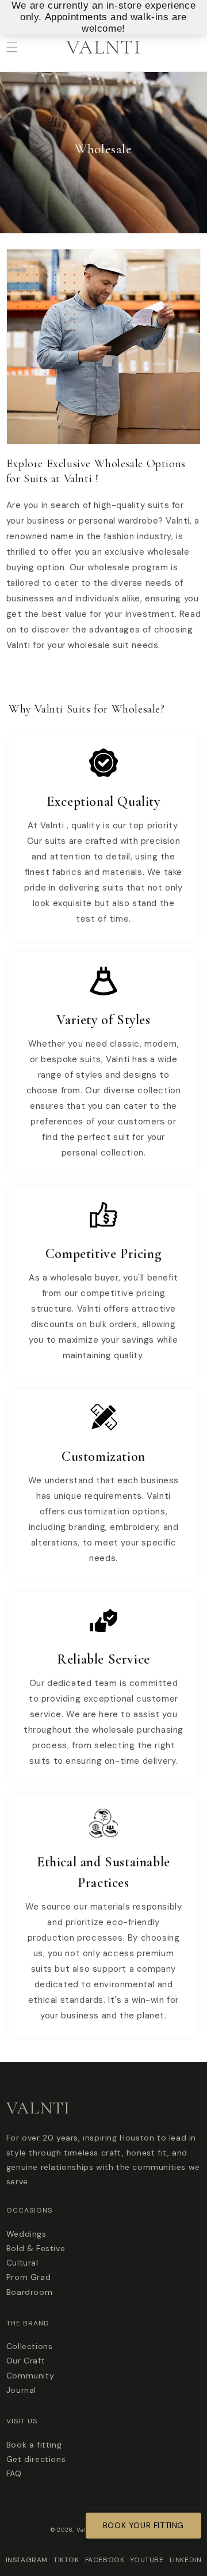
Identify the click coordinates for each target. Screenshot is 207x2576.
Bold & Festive (36, 2248)
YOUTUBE (147, 2560)
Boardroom (29, 2292)
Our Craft (26, 2361)
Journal (21, 2390)
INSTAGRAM (27, 2560)
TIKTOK (66, 2560)
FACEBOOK (105, 2560)
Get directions (36, 2459)
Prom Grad (28, 2277)
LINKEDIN (186, 2560)
